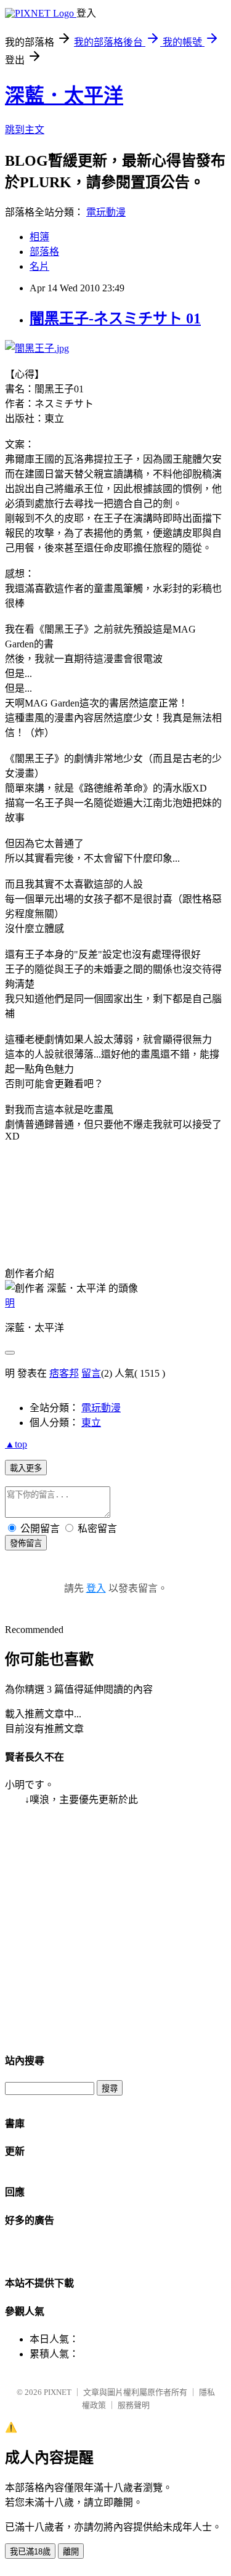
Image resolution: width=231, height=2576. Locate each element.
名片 (39, 266)
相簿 (39, 237)
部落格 (44, 252)
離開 (71, 2552)
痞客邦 (64, 1373)
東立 (91, 1423)
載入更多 (26, 1468)
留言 (91, 1373)
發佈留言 (26, 1543)
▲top (16, 1444)
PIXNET (58, 2392)
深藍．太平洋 (64, 95)
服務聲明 (134, 2405)
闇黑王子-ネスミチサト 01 (115, 318)
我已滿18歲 (30, 2552)
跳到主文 (25, 130)
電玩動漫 (106, 212)
